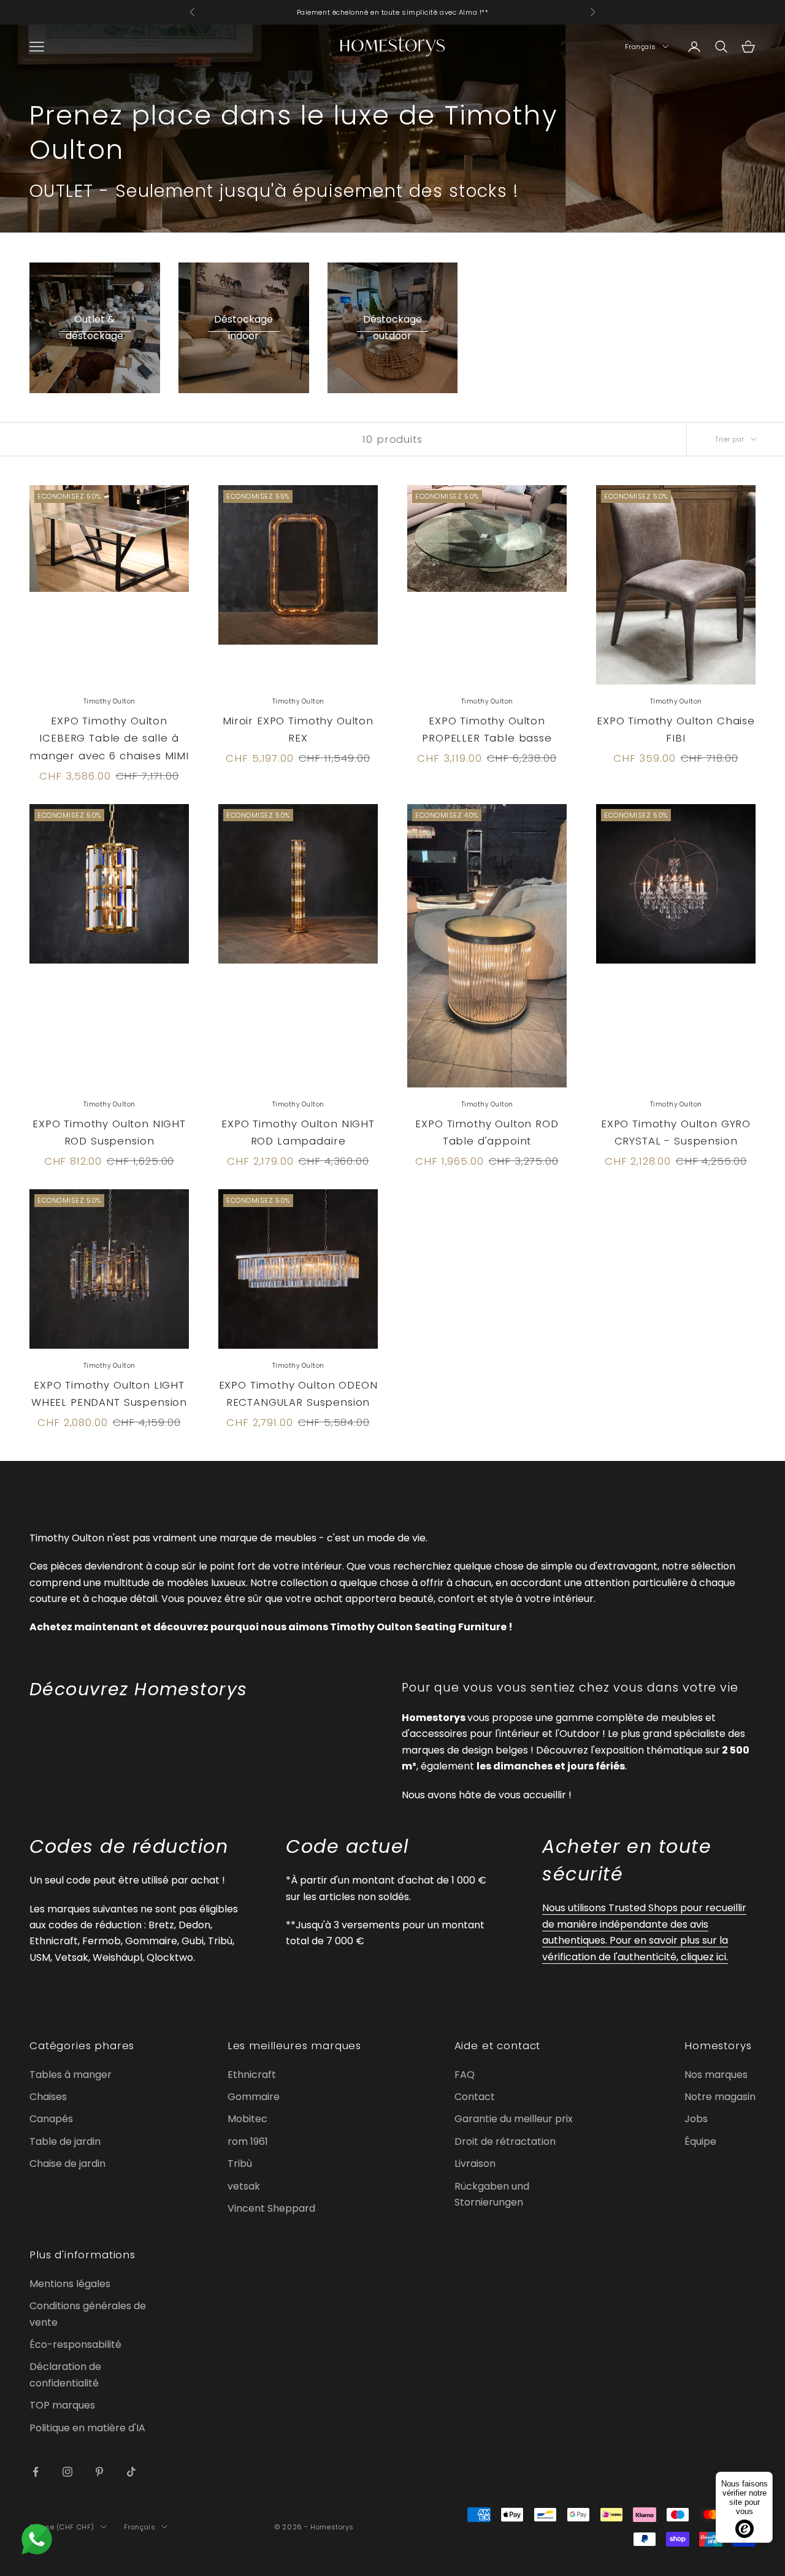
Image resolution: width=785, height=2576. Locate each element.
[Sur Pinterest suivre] (99, 2472)
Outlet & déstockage (94, 327)
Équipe (700, 2141)
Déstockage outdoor (392, 327)
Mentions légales (70, 2284)
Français (641, 47)
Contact (475, 2097)
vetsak (244, 2186)
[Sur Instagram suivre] (67, 2472)
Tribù (240, 2164)
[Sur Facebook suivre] (36, 2472)
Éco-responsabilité (75, 2344)
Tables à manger (71, 2075)
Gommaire (254, 2097)
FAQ (465, 2075)
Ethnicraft (252, 2075)
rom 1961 (248, 2141)
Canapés (51, 2119)
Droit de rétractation (505, 2141)
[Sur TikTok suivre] (131, 2472)
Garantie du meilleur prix (514, 2119)
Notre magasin (720, 2097)
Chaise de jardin (67, 2164)
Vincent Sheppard (271, 2208)
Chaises (48, 2097)
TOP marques (62, 2405)
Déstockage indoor (243, 327)
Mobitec (247, 2119)
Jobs (696, 2119)
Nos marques (716, 2075)
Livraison (475, 2164)
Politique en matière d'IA (87, 2428)
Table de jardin (65, 2141)
